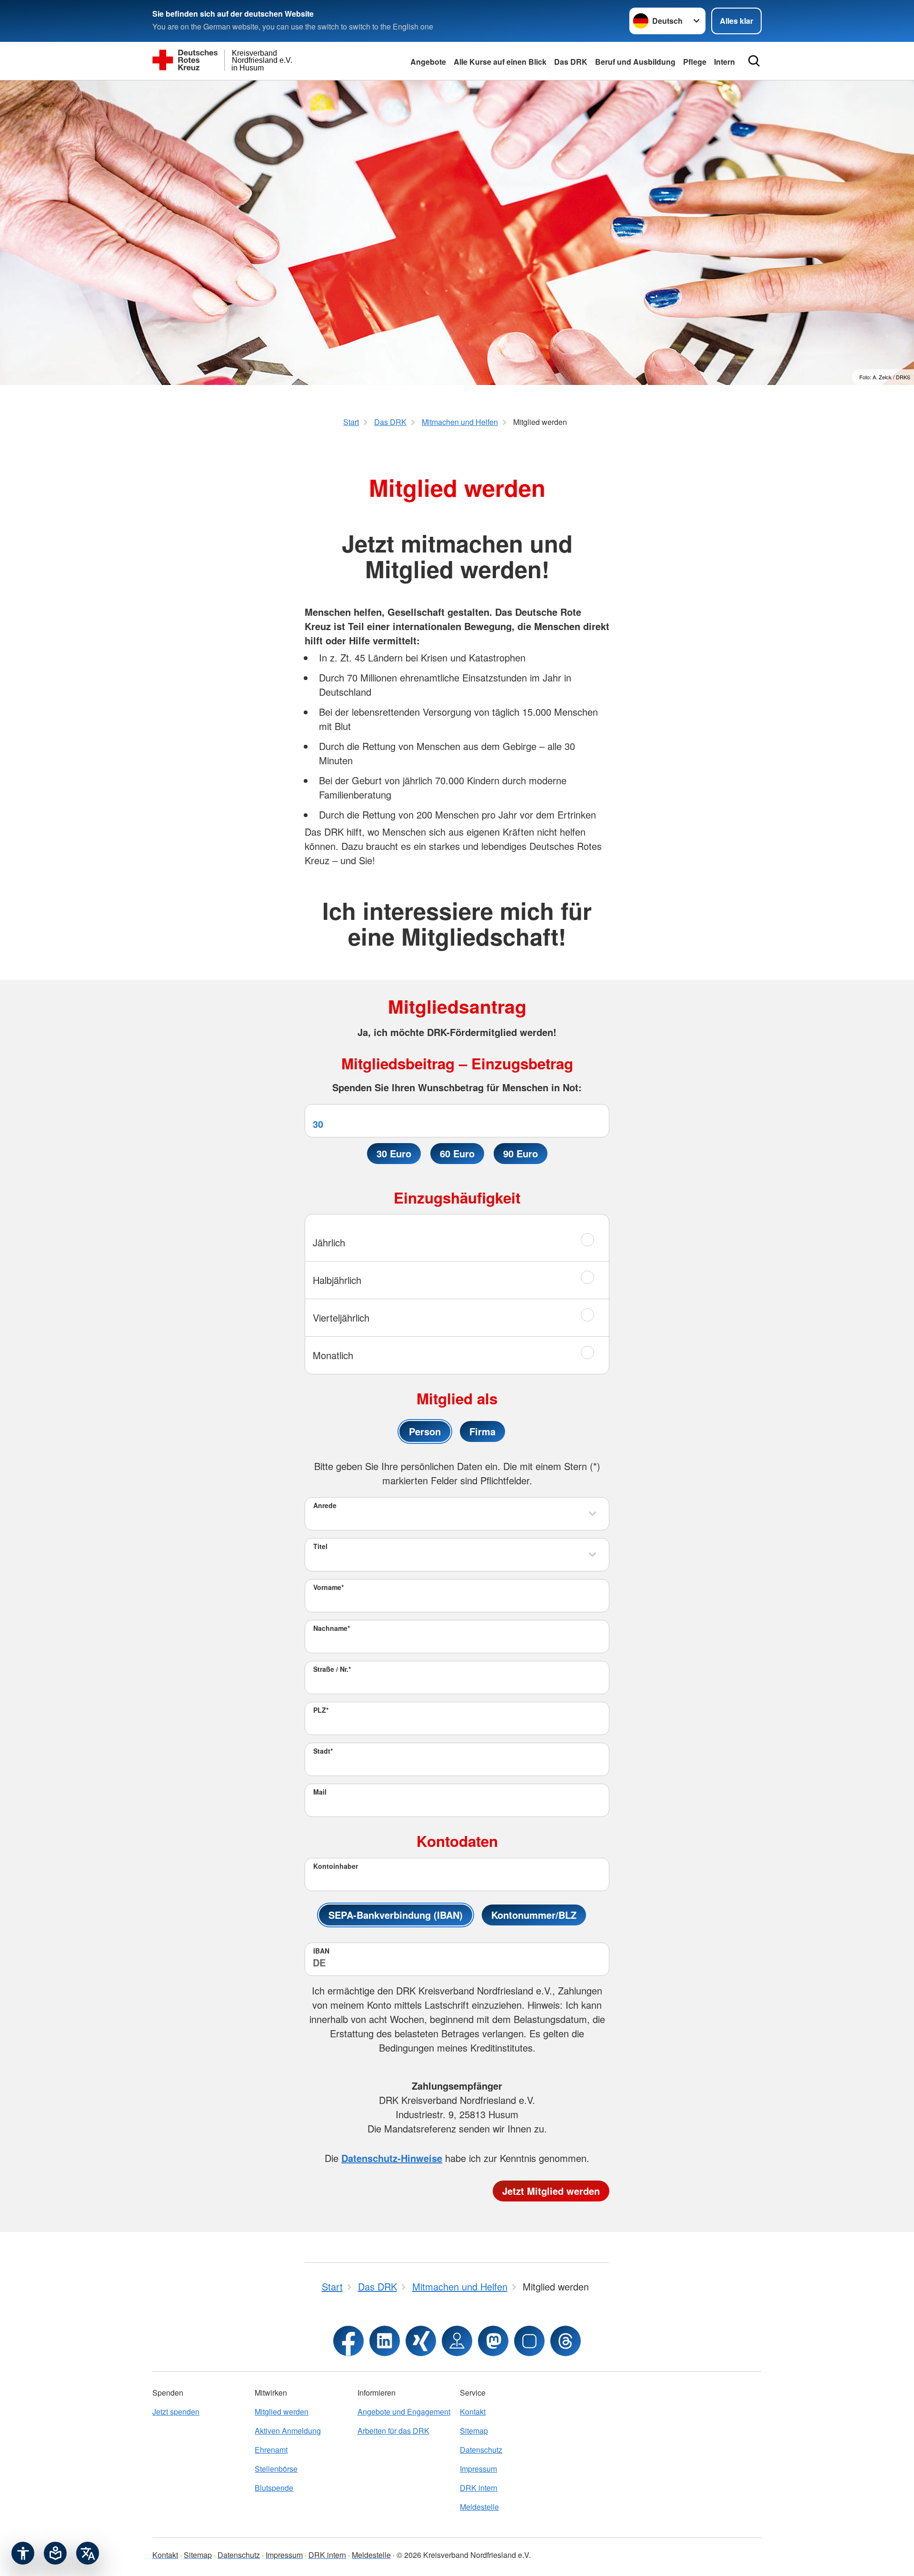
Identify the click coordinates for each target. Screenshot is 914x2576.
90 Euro (521, 1153)
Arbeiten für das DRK (393, 2431)
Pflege (695, 62)
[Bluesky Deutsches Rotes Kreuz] (529, 2341)
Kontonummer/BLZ (534, 1915)
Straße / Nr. (332, 1669)
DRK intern (479, 2488)
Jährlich (329, 1242)
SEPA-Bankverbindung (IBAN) (396, 1915)
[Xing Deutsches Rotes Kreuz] (421, 2341)
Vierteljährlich (341, 1318)
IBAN (321, 1951)
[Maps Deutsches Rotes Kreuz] (457, 2341)
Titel (320, 1546)
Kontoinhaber (336, 1866)
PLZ (321, 1710)
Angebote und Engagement (404, 2412)
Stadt (323, 1751)
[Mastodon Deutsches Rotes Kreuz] (493, 2341)
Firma (482, 1431)
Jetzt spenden (176, 2412)
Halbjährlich (337, 1280)
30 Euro (394, 1153)
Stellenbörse (276, 2469)
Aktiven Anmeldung (288, 2431)
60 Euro (457, 1153)
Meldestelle (479, 2507)
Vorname (328, 1587)
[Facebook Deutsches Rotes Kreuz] (348, 2341)
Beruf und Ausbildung (635, 62)
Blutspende (274, 2488)
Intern (725, 62)
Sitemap (474, 2431)
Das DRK (571, 62)
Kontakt (473, 2412)
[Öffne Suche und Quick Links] (754, 61)
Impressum (478, 2469)
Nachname (332, 1628)
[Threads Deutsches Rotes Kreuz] (566, 2341)
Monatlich (333, 1355)
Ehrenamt (271, 2450)
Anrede (325, 1505)
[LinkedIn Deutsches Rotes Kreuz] (385, 2341)
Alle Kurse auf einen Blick (500, 62)
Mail (320, 1792)
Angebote (428, 62)
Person (425, 1431)
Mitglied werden (282, 2412)
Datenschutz (481, 2450)
